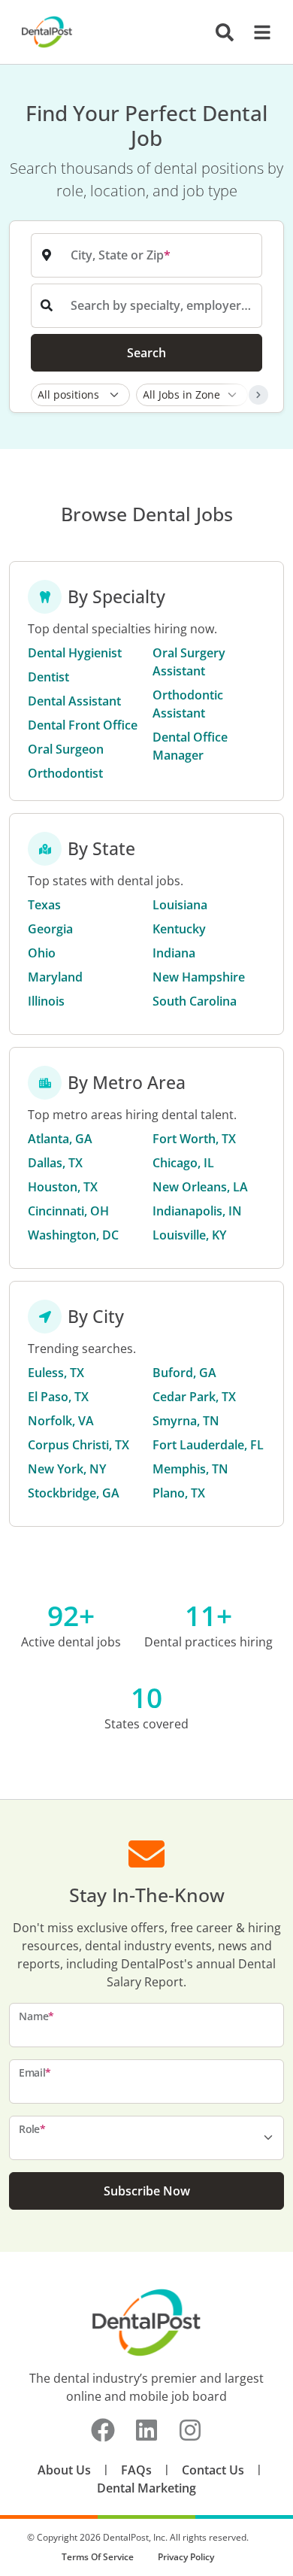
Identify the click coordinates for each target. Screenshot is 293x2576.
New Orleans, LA (200, 1187)
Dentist (48, 677)
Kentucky (179, 929)
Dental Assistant (74, 701)
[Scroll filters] (258, 395)
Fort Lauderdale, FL (208, 1445)
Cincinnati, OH (68, 1211)
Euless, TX (56, 1373)
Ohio (42, 953)
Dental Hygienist (75, 653)
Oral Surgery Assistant (189, 662)
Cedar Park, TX (194, 1397)
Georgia (50, 929)
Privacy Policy (186, 2557)
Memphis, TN (190, 1469)
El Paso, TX (58, 1397)
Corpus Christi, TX (79, 1445)
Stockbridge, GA (74, 1493)
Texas (44, 905)
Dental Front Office (83, 725)
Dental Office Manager (190, 746)
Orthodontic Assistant (188, 704)
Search (146, 353)
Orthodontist (65, 773)
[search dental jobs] (225, 32)
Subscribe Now (147, 2191)
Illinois (46, 1001)
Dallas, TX (55, 1163)
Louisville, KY (189, 1235)
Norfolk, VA (61, 1421)
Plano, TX (179, 1493)
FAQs (136, 2470)
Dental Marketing (146, 2488)
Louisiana (180, 905)
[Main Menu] (258, 32)
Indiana (174, 953)
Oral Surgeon (66, 749)
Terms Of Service (98, 2557)
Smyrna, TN (186, 1421)
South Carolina (195, 1001)
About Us (64, 2470)
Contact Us (213, 2470)
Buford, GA (184, 1373)
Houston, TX (63, 1187)
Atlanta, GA (60, 1139)
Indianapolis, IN (197, 1211)
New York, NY (67, 1469)
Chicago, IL (183, 1163)
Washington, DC (73, 1235)
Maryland (55, 977)
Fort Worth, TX (194, 1139)
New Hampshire (199, 977)
